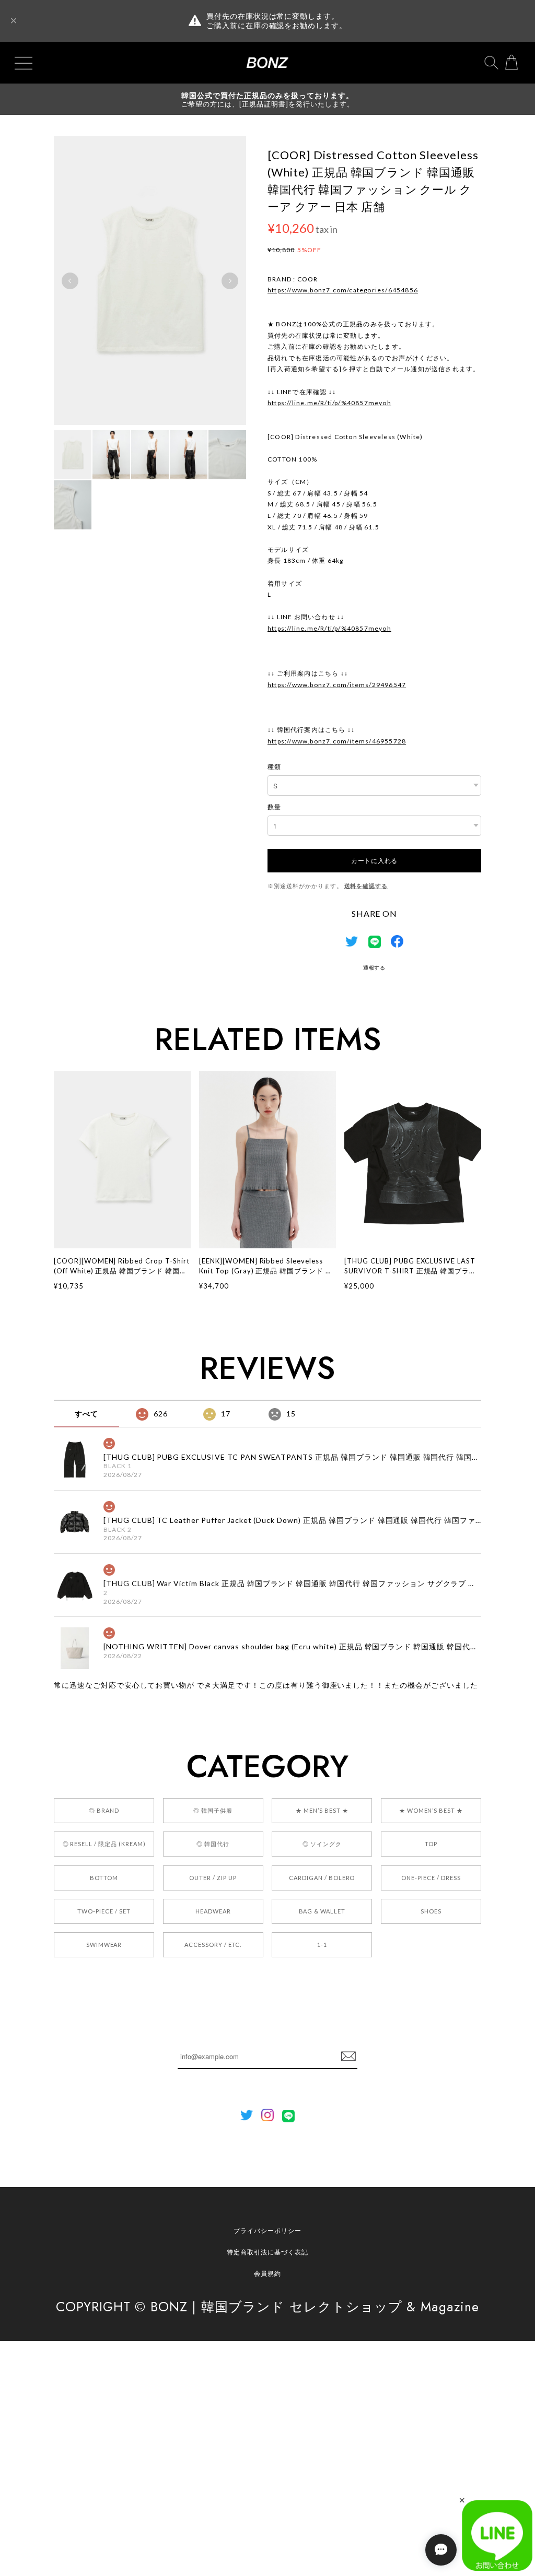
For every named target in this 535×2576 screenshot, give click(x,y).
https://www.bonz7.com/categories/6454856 (343, 290)
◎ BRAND (104, 1810)
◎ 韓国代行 (213, 1844)
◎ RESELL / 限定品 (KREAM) (104, 1844)
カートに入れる (374, 860)
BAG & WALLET (322, 1911)
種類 (274, 767)
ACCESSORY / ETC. (213, 1945)
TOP (431, 1844)
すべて (86, 1414)
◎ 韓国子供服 (213, 1810)
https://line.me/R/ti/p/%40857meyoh (329, 403)
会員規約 (267, 2273)
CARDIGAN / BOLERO (322, 1878)
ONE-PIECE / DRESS (431, 1878)
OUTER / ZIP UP (213, 1878)
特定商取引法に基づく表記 (267, 2252)
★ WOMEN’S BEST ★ (431, 1810)
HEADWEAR (213, 1911)
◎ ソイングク (322, 1844)
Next (230, 281)
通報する (375, 967)
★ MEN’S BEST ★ (322, 1810)
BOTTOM (104, 1878)
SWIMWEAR (104, 1945)
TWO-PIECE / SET (104, 1911)
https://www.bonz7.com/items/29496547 (337, 685)
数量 (274, 807)
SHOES (431, 1911)
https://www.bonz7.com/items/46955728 (337, 741)
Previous (70, 281)
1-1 (322, 1945)
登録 (348, 2057)
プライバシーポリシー (267, 2231)
